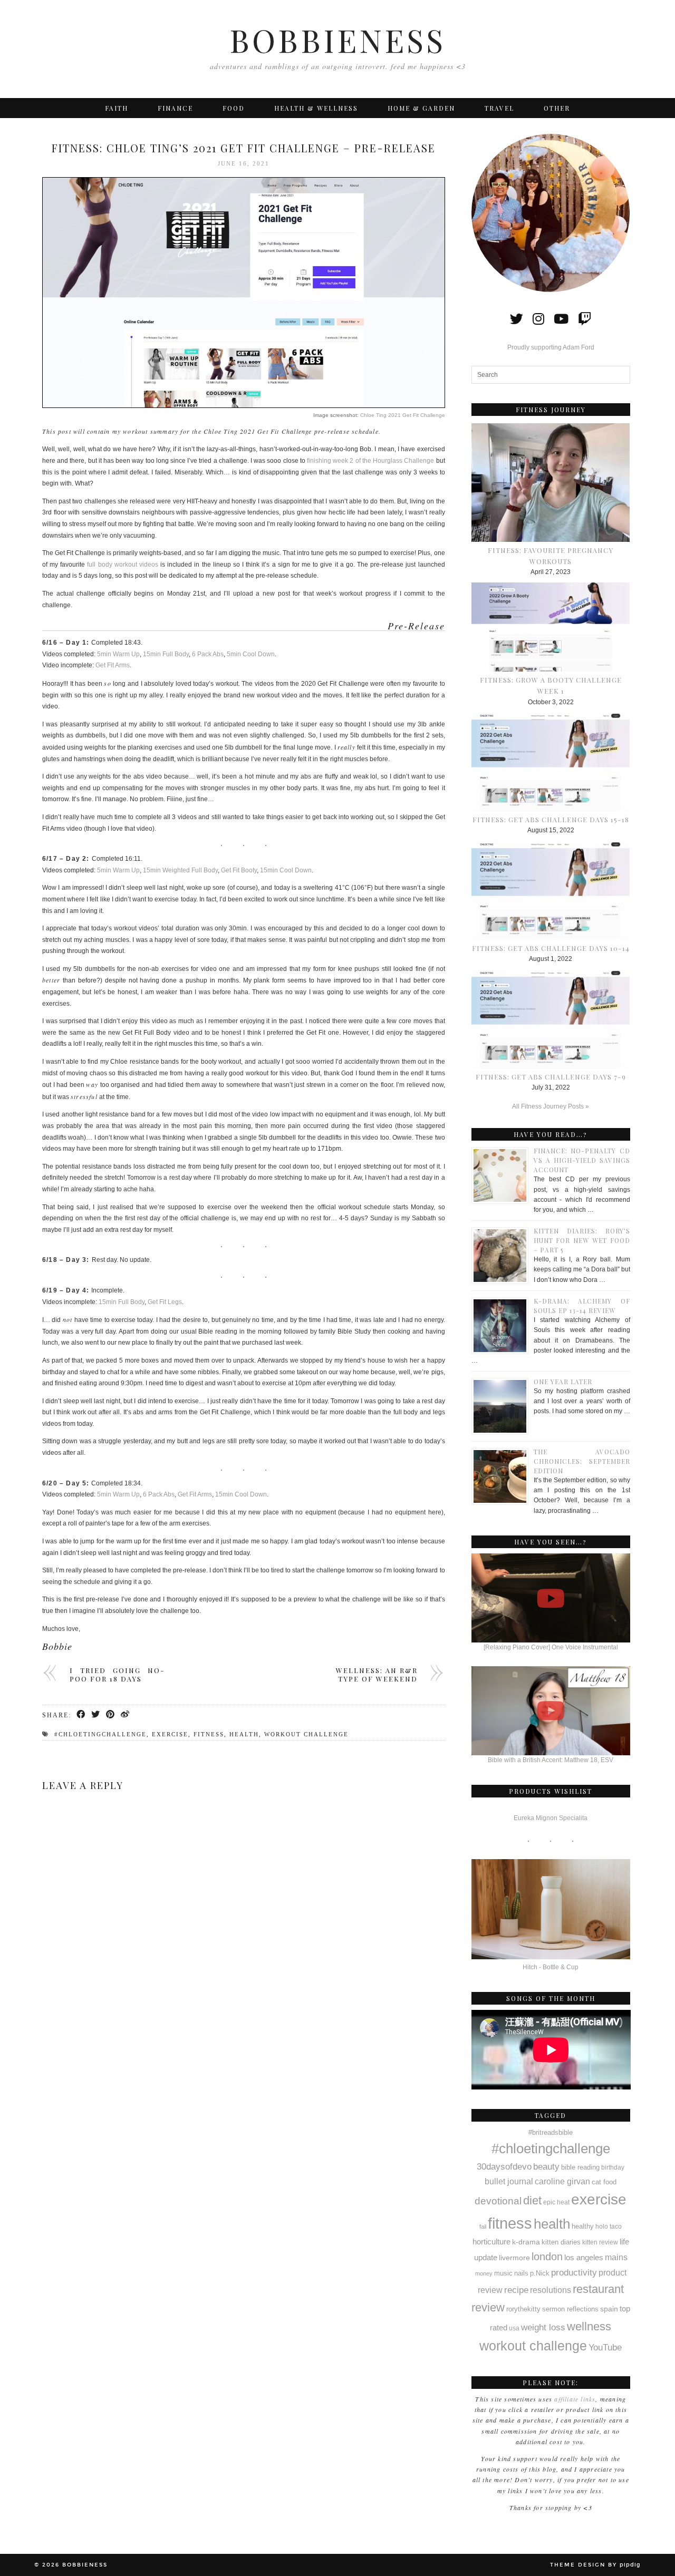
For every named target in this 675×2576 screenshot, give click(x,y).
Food (234, 108)
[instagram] (538, 319)
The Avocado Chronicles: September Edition (582, 1461)
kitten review (600, 2242)
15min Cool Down (286, 870)
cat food (604, 2182)
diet (532, 2200)
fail (483, 2227)
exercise (170, 1734)
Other (557, 108)
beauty (546, 2167)
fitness (209, 1734)
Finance (175, 108)
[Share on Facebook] (81, 1715)
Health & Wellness (316, 108)
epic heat (556, 2202)
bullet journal (509, 2181)
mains (616, 2257)
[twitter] (517, 319)
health (244, 1734)
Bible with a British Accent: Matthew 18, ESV (551, 1760)
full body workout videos (122, 565)
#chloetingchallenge (100, 1734)
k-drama (526, 2242)
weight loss (543, 2327)
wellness (589, 2326)
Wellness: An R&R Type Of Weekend (377, 1674)
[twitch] (585, 319)
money (484, 2273)
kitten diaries (561, 2242)
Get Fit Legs (165, 1302)
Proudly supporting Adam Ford (551, 347)
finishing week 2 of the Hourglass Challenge (370, 461)
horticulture (491, 2242)
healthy (583, 2226)
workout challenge (306, 1734)
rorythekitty (523, 2309)
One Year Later (563, 1382)
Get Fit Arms (113, 665)
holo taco (609, 2227)
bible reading (580, 2167)
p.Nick (540, 2273)
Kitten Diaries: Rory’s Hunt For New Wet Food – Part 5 (582, 1240)
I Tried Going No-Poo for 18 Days (117, 1674)
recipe (516, 2290)
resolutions (551, 2290)
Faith (117, 108)
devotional (498, 2201)
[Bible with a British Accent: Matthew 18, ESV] (551, 1711)
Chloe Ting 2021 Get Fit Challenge (403, 415)
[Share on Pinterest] (111, 1715)
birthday (613, 2167)
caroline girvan (562, 2181)
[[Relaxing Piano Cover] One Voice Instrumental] (551, 1598)
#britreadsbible (551, 2132)
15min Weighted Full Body (180, 870)
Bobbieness (337, 40)
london (547, 2257)
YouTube (605, 2347)
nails (521, 2273)
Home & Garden (421, 108)
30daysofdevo (504, 2166)
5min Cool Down (251, 654)
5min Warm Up (118, 654)
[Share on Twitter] (96, 1715)
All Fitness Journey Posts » (551, 1106)
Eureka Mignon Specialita (551, 1818)
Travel (499, 108)
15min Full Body (166, 654)
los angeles (584, 2258)
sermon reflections (570, 2309)
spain (609, 2309)
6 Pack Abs (208, 654)
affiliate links (575, 2399)
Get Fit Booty (239, 870)
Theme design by (595, 2565)
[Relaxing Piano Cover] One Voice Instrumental (551, 1647)
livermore (514, 2258)
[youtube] (561, 319)
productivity (574, 2272)
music (503, 2273)
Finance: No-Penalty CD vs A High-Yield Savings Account (582, 1160)
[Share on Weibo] (126, 1715)
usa (514, 2328)
